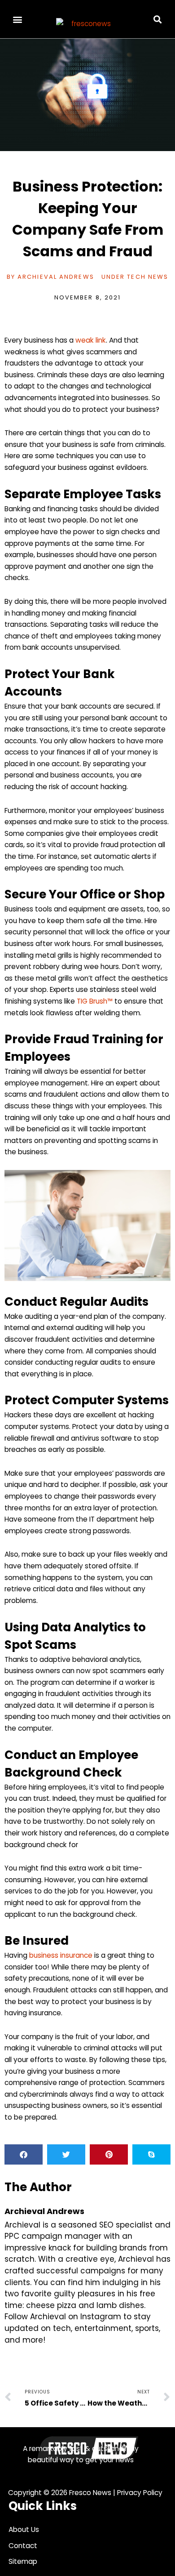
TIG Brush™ (95, 1001)
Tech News (148, 277)
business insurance (61, 1955)
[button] (18, 19)
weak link (91, 340)
